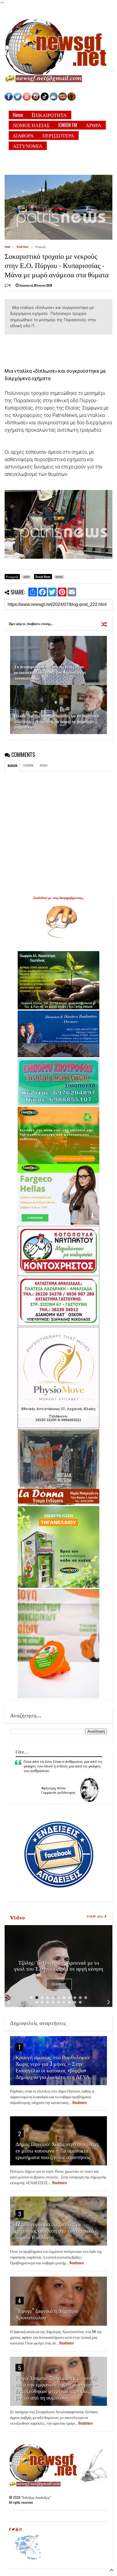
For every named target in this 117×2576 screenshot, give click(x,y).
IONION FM (68, 125)
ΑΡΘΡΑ (93, 125)
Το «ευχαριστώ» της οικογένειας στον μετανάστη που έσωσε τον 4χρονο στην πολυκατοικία (50, 672)
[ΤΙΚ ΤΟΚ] (45, 99)
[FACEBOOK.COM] (9, 99)
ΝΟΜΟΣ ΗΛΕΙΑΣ (31, 125)
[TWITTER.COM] (18, 99)
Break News (23, 247)
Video (18, 1917)
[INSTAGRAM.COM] (36, 99)
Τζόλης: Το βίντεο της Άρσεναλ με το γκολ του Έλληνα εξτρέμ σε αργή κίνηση (59, 1965)
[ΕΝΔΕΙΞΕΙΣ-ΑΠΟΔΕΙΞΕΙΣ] (63, 99)
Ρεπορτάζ (41, 247)
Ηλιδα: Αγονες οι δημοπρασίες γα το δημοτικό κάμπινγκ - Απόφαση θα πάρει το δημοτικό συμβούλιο (57, 721)
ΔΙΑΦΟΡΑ (23, 135)
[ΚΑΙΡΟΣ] (54, 99)
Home (18, 115)
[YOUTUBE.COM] (27, 99)
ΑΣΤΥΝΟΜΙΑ (27, 146)
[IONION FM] (72, 99)
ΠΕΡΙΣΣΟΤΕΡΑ (58, 135)
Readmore (59, 1984)
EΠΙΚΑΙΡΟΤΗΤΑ (49, 115)
